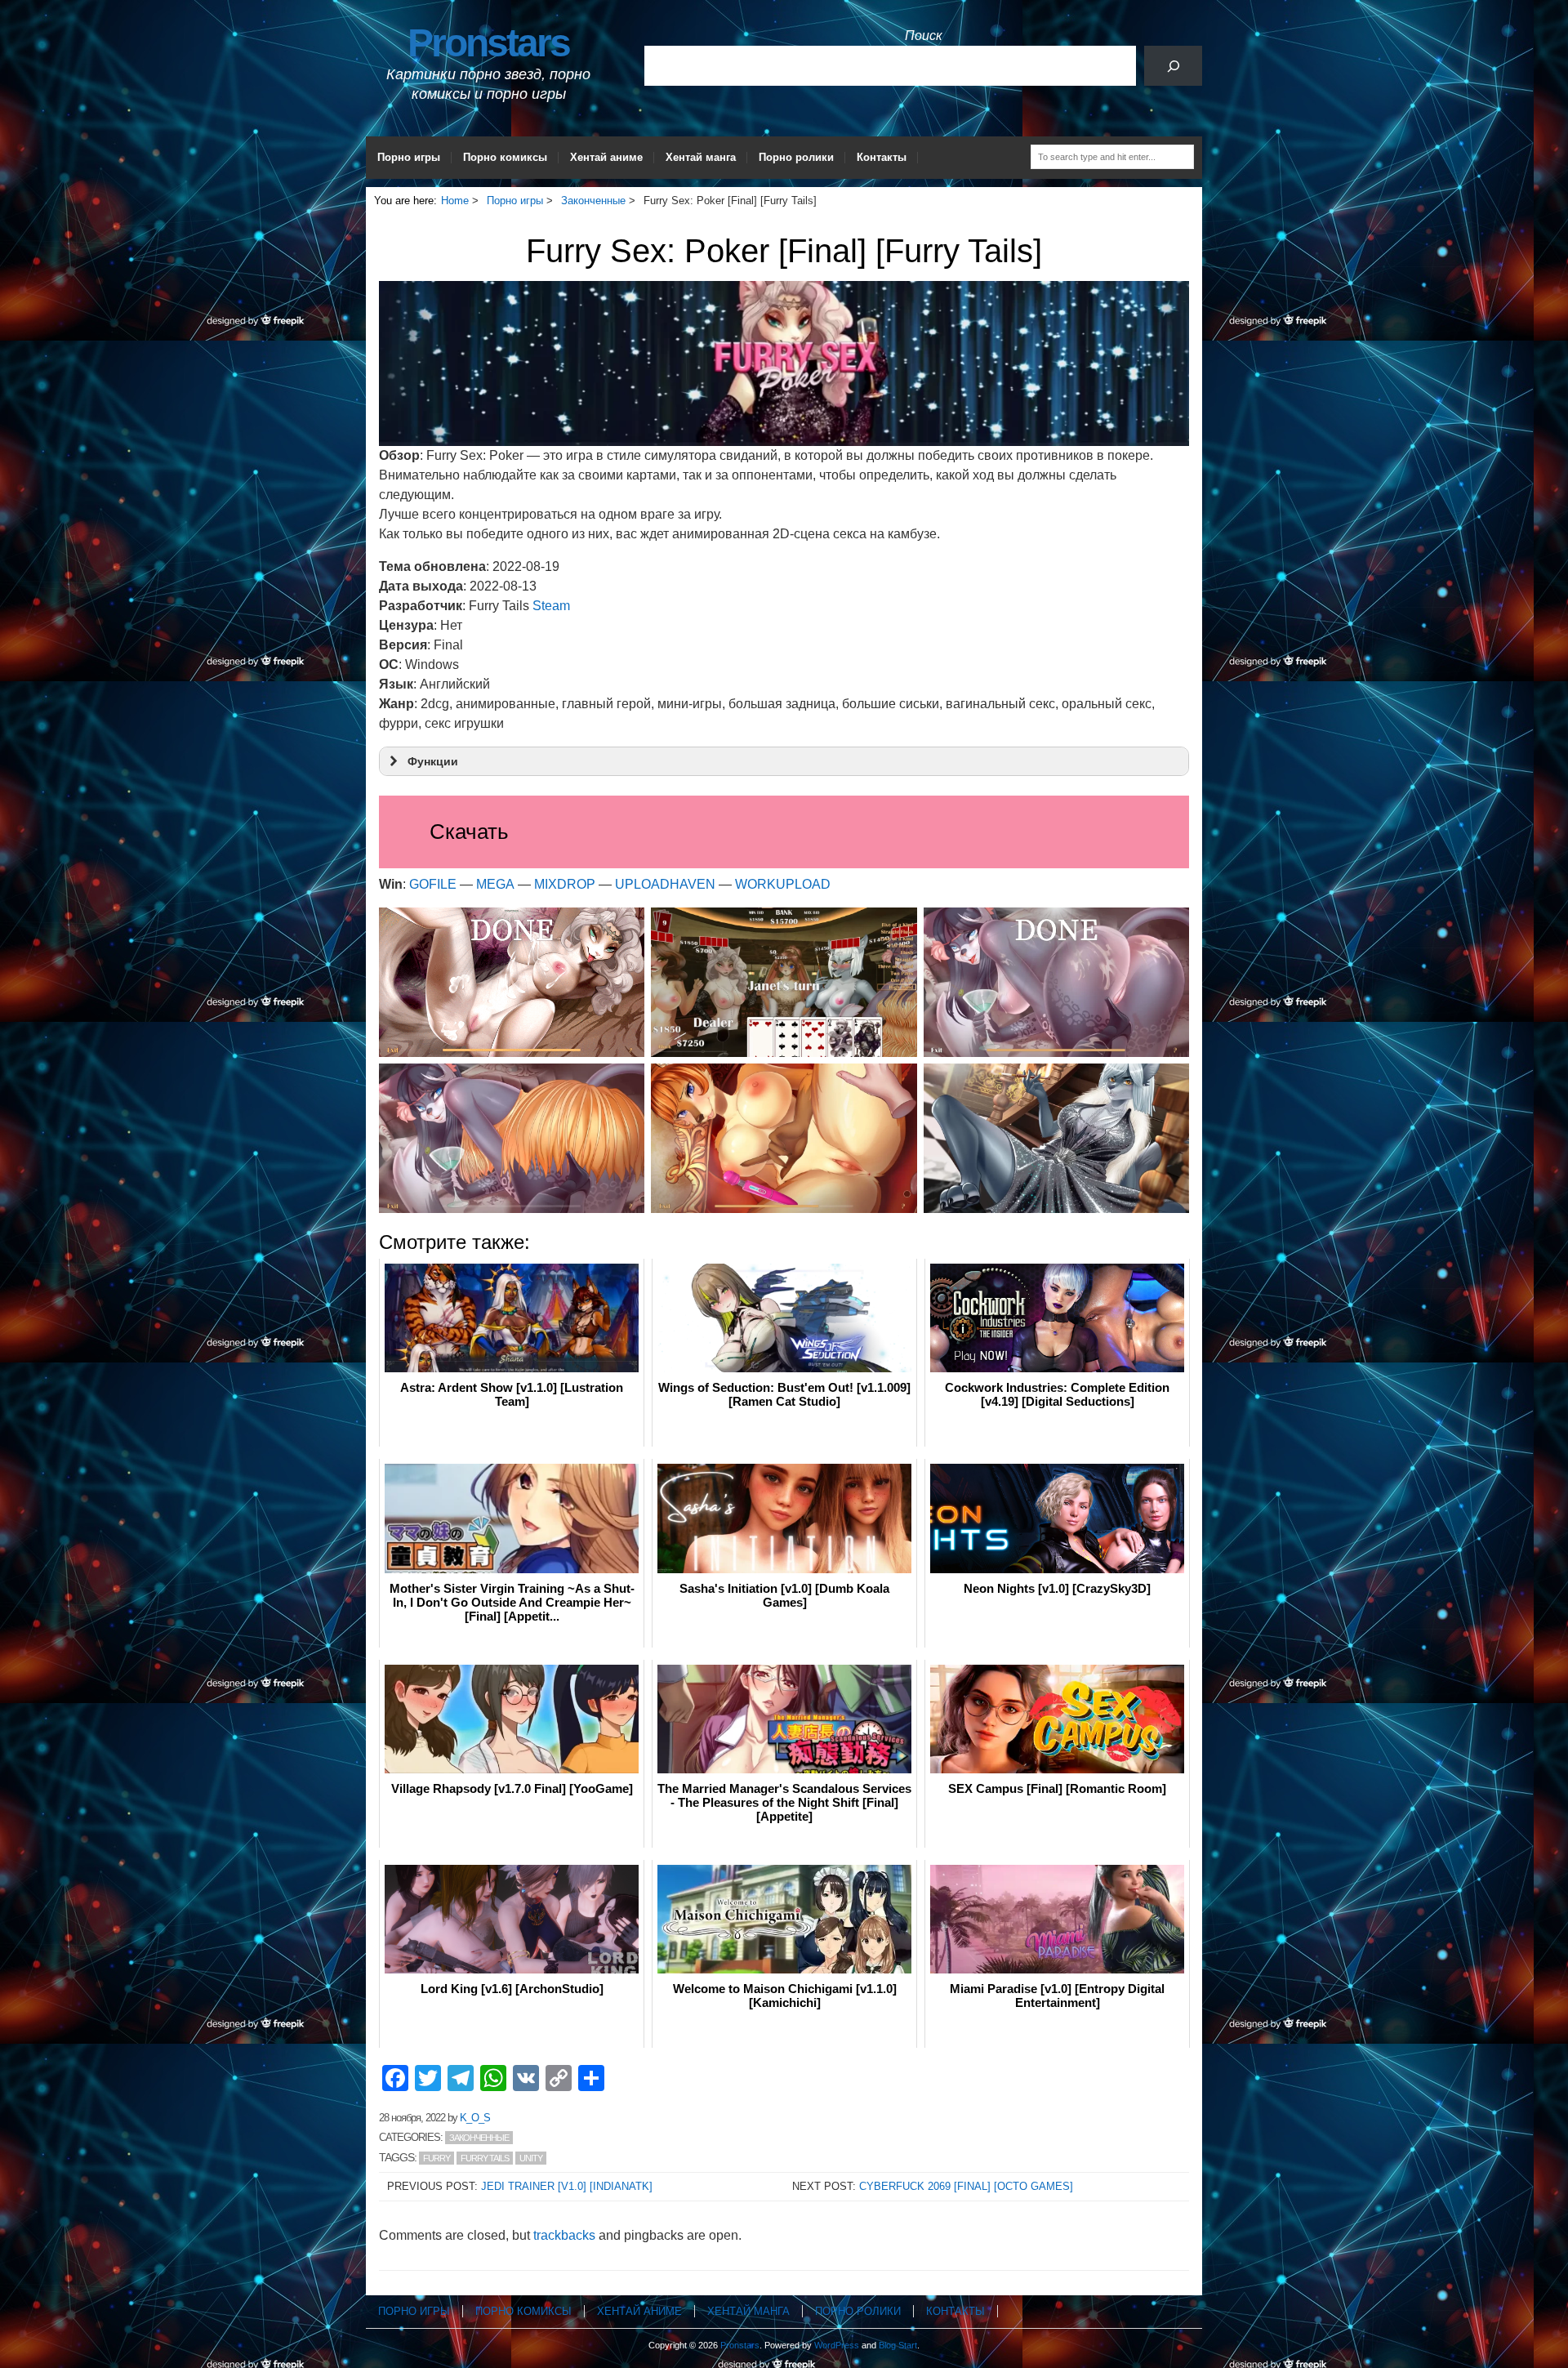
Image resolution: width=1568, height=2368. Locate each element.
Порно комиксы (505, 157)
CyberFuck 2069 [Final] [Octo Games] (966, 2186)
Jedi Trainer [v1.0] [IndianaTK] (567, 2186)
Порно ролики (796, 157)
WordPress (837, 2345)
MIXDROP (565, 884)
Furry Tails (485, 2158)
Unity (531, 2158)
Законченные (479, 2138)
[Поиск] (1173, 66)
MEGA (495, 884)
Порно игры (409, 157)
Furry (437, 2158)
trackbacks (564, 2235)
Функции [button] (433, 761)
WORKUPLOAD (783, 884)
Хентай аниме (606, 157)
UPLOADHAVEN (665, 884)
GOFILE (433, 884)
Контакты (882, 157)
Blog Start (898, 2345)
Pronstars (488, 43)
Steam (551, 606)
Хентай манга (701, 157)
